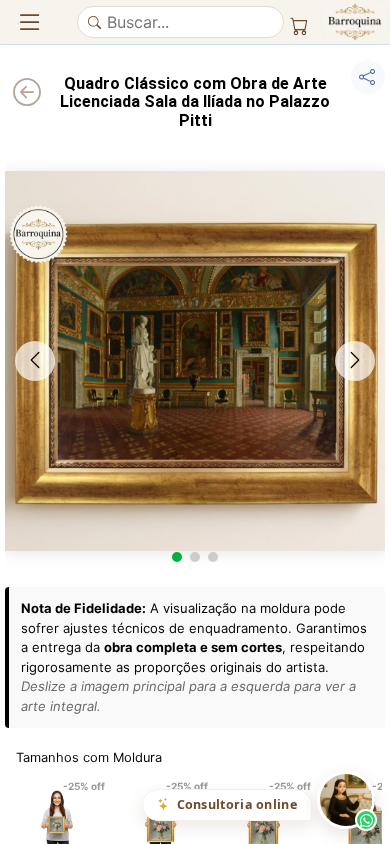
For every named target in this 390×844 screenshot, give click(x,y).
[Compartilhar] (368, 77)
